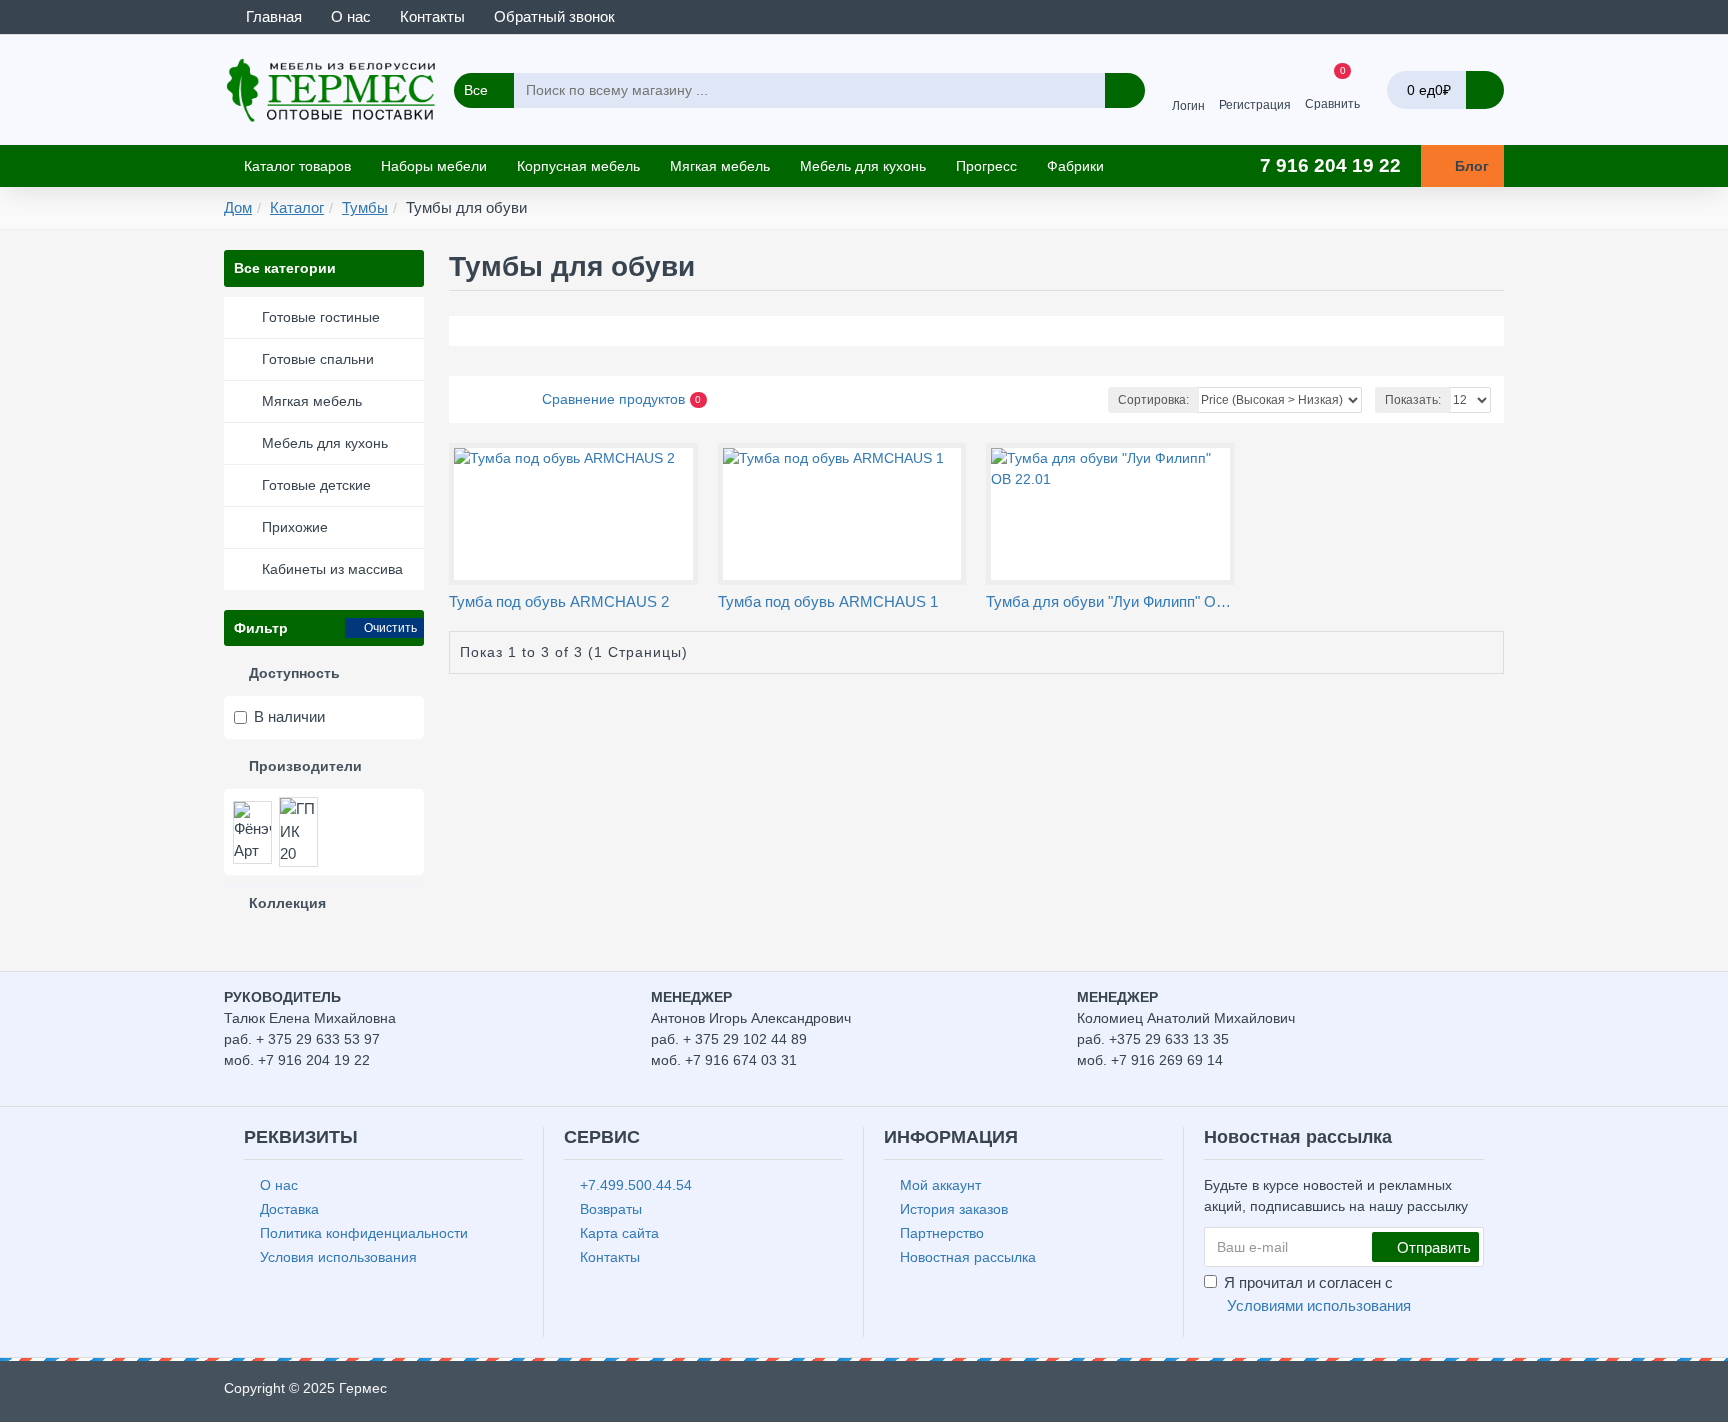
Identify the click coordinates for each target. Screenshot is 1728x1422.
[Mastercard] (1454, 1393)
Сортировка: (1153, 400)
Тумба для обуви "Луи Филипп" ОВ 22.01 (1110, 601)
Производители (305, 766)
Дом (238, 207)
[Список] (490, 399)
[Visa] (1416, 1393)
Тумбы (365, 207)
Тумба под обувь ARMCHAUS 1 (828, 601)
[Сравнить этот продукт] (587, 582)
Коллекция (287, 903)
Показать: (1413, 400)
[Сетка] (466, 400)
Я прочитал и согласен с (1317, 1294)
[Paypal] (1492, 1393)
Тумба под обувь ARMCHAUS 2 (559, 601)
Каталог (297, 207)
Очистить (390, 628)
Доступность (294, 673)
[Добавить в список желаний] (565, 582)
